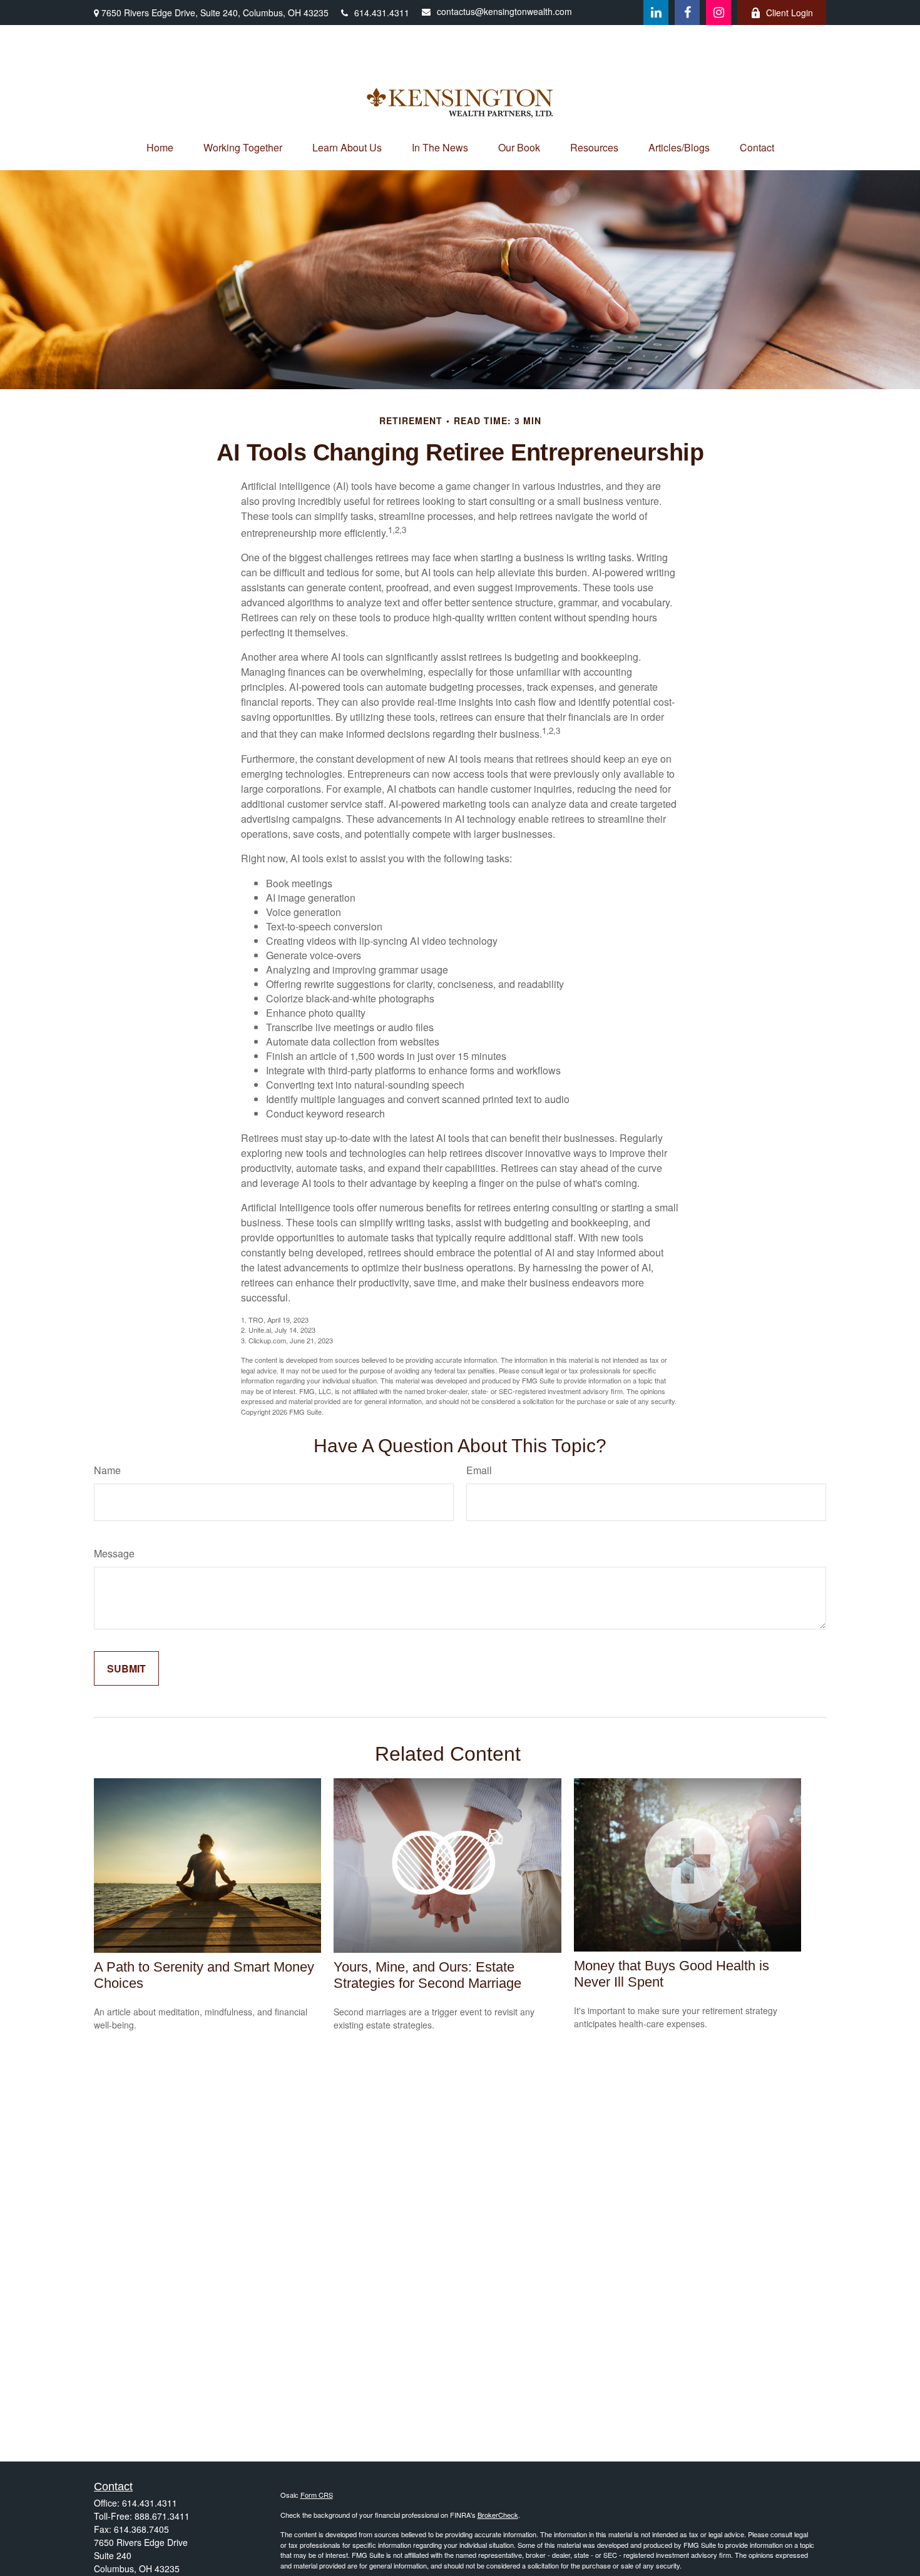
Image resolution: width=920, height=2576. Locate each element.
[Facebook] (687, 13)
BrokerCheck (498, 2515)
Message (114, 1553)
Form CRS (317, 2495)
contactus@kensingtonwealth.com (504, 11)
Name (107, 1470)
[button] (160, 147)
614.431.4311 (382, 13)
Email (479, 1470)
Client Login (790, 13)
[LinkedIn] (656, 13)
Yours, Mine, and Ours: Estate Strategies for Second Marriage (427, 1975)
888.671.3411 (162, 2516)
